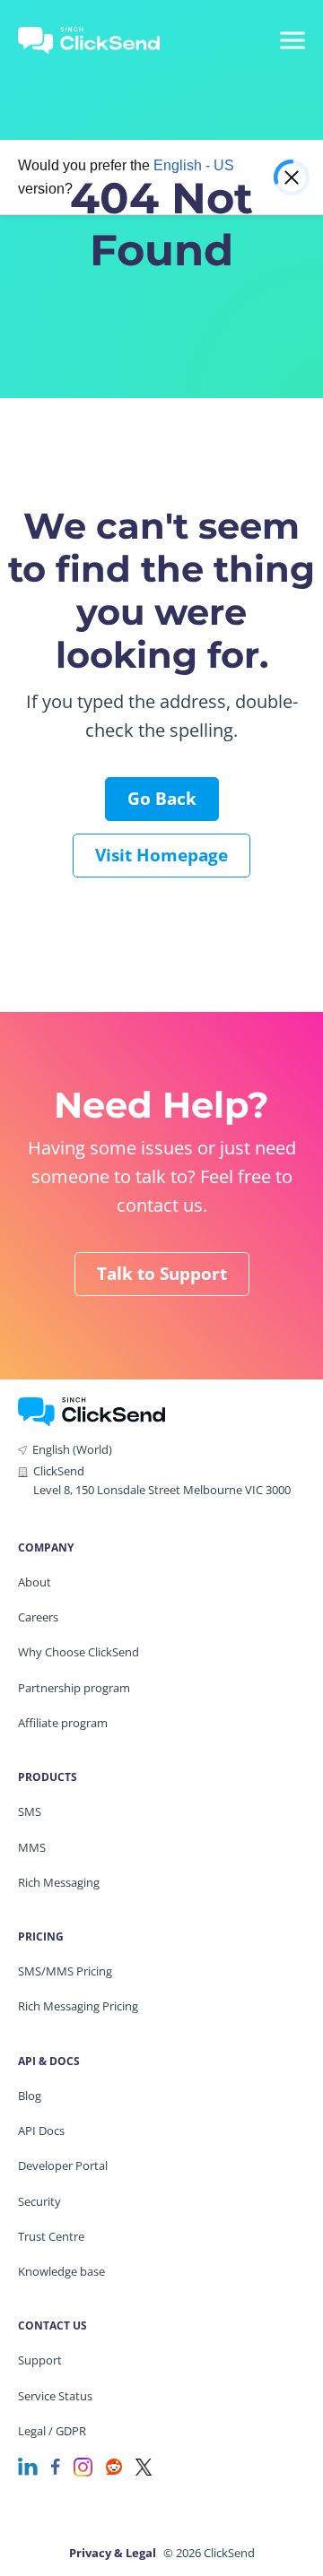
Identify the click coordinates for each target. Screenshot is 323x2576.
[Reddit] (114, 2465)
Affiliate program (63, 1723)
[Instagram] (83, 2465)
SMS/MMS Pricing (65, 1971)
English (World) (72, 1449)
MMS (32, 1847)
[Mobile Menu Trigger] (292, 40)
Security (39, 2201)
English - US (194, 165)
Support (40, 2360)
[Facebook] (56, 2465)
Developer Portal (63, 2165)
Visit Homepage (161, 855)
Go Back (162, 799)
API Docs (41, 2131)
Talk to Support (162, 1274)
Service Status (55, 2396)
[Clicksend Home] (100, 40)
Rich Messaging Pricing (78, 2006)
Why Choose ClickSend (79, 1652)
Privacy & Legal (113, 2553)
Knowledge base (61, 2271)
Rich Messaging (59, 1882)
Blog (30, 2096)
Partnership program (74, 1688)
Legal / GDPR (52, 2431)
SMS (30, 1811)
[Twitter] (144, 2465)
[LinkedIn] (28, 2465)
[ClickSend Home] (92, 1410)
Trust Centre (51, 2236)
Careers (38, 1617)
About (35, 1582)
